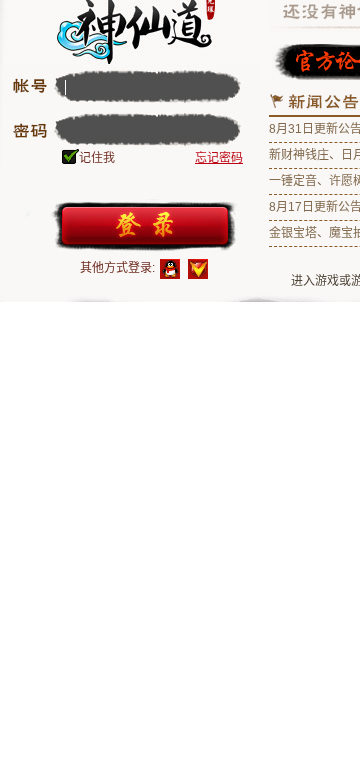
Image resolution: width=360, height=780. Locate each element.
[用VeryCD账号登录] (198, 269)
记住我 (97, 158)
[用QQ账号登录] (170, 269)
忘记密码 (219, 158)
